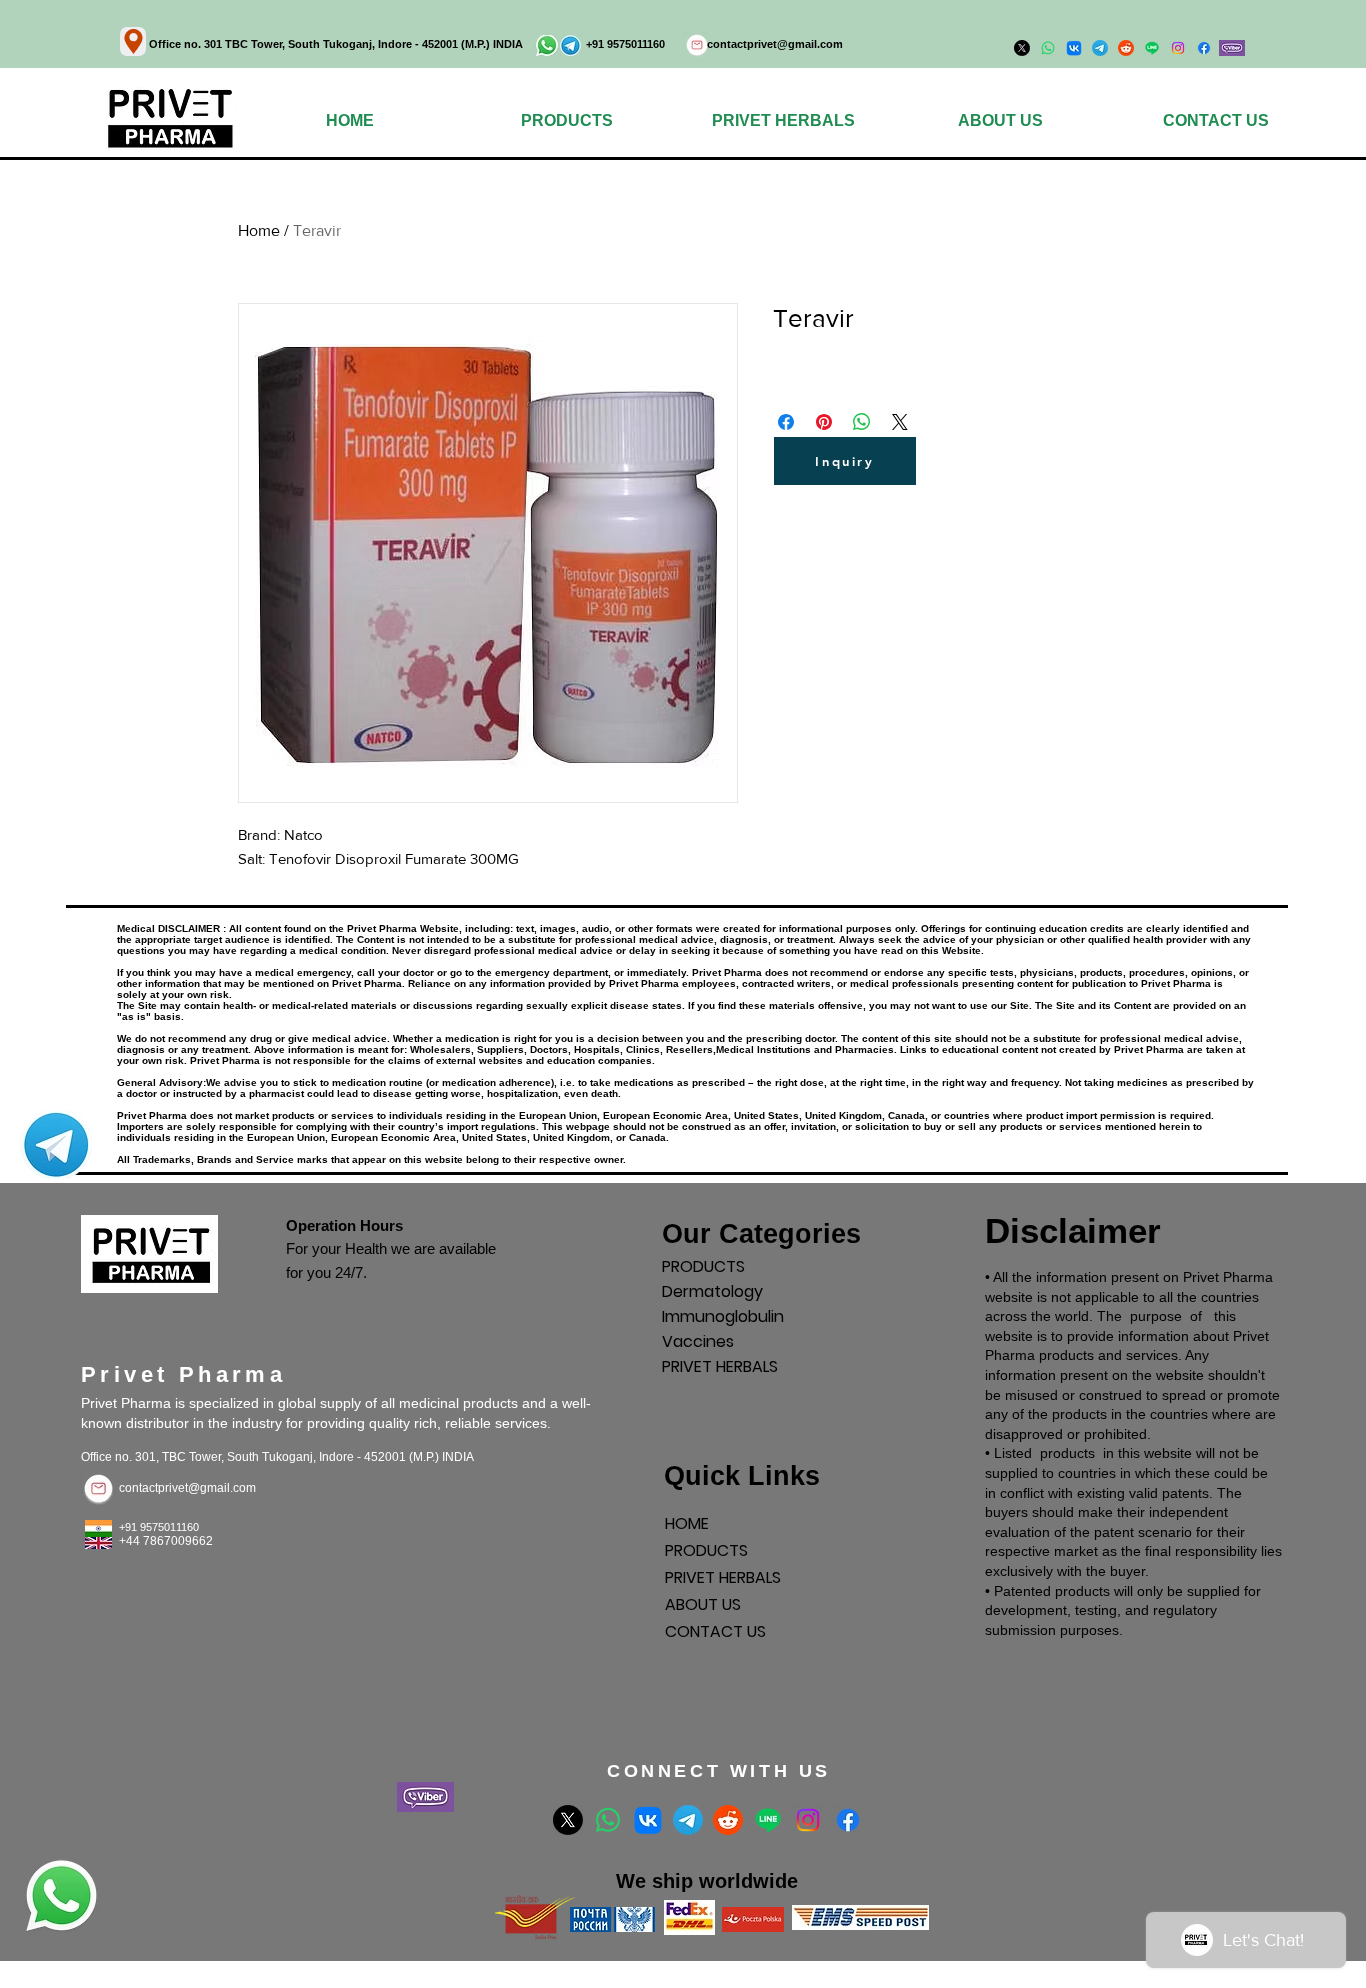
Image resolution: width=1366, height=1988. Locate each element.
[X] (568, 1820)
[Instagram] (1178, 48)
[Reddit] (728, 1820)
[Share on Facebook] (786, 422)
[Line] (768, 1820)
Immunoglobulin (723, 1316)
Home (259, 230)
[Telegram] (688, 1820)
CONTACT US (715, 1631)
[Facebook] (1204, 48)
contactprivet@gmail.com (775, 44)
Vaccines (698, 1341)
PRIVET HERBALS (720, 1366)
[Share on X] (900, 422)
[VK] (648, 1820)
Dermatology (712, 1291)
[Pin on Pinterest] (824, 422)
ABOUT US (703, 1604)
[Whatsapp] (608, 1820)
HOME (687, 1523)
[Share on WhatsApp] (862, 422)
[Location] (133, 41)
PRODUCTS (703, 1266)
